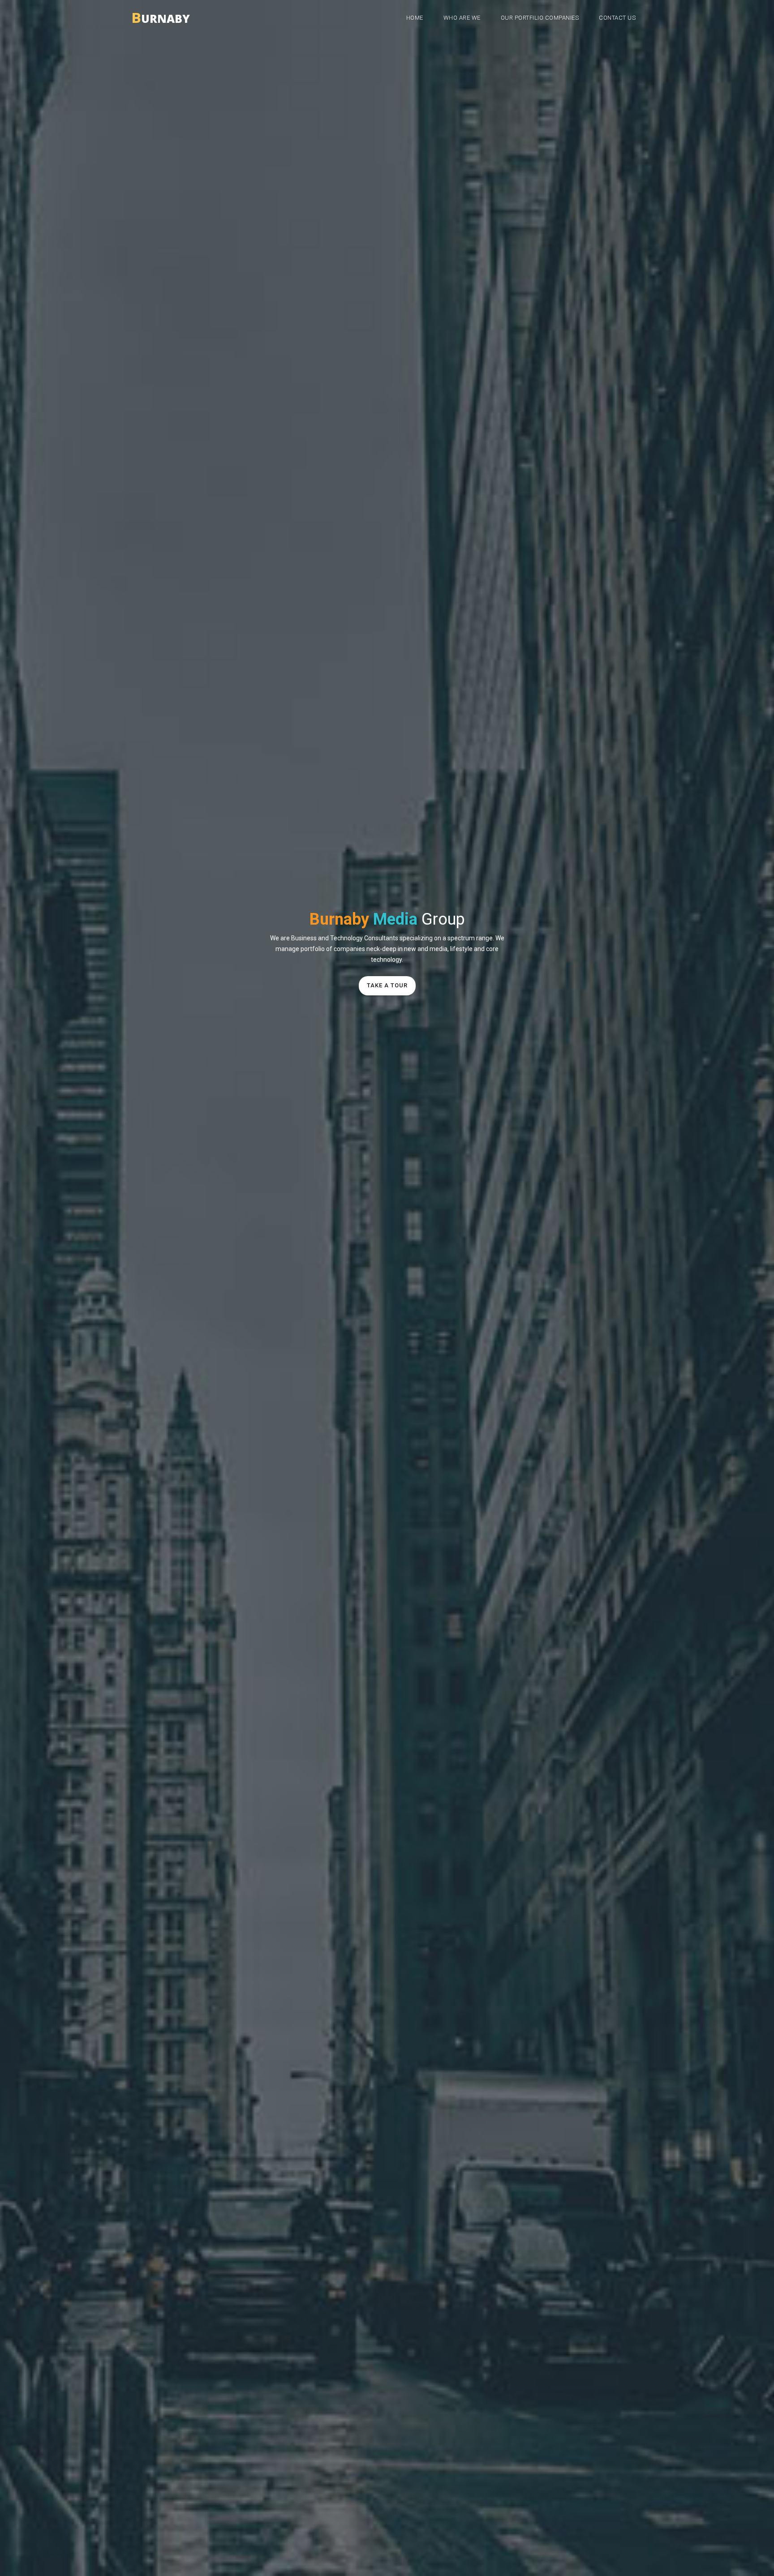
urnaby (161, 16)
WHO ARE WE (462, 18)
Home (415, 18)
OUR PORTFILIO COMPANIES (540, 18)
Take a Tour (387, 985)
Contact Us (617, 18)
